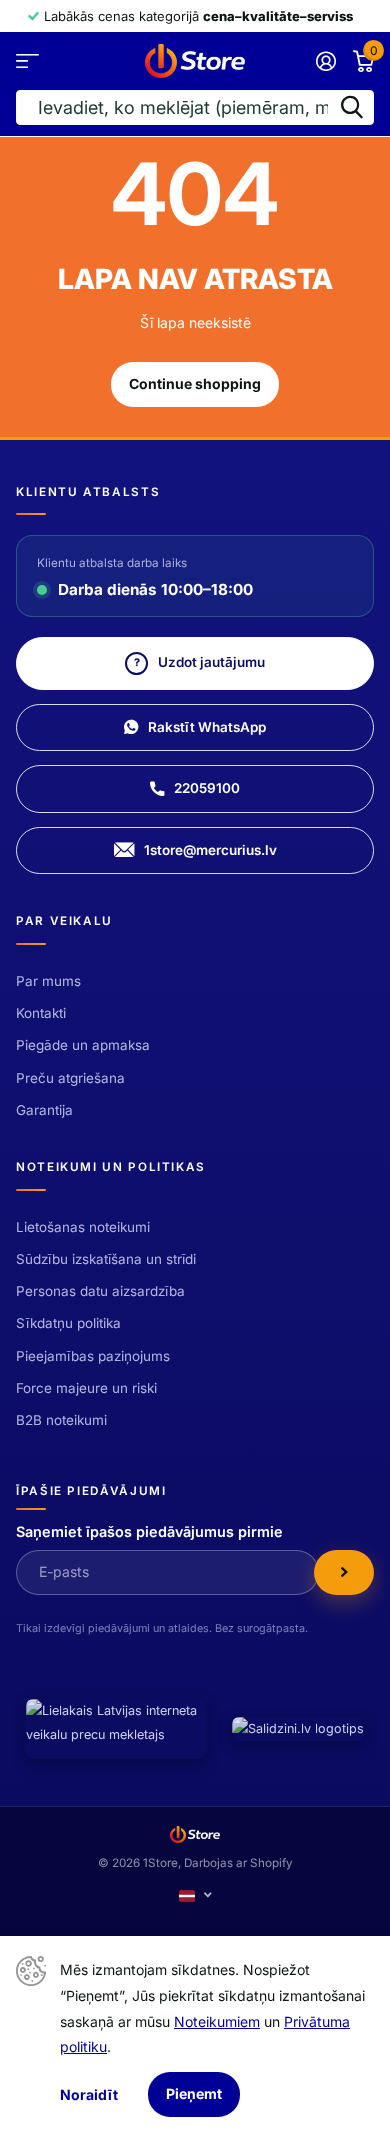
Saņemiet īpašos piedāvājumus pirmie (149, 1531)
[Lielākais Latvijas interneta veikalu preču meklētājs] (116, 1729)
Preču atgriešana (70, 1078)
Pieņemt (194, 2093)
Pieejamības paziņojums (93, 1356)
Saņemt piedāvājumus (344, 1572)
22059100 (207, 788)
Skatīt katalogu (27, 60)
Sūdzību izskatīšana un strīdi (106, 1259)
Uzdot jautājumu (200, 662)
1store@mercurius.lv (210, 850)
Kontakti (41, 1013)
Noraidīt (89, 2094)
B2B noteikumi (61, 1420)
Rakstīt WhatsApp (207, 727)
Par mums (48, 981)
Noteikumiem (217, 2021)
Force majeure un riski (86, 1388)
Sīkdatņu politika (68, 1323)
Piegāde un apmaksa (83, 1045)
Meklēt (352, 107)
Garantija (44, 1110)
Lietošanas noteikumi (83, 1227)
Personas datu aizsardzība (100, 1291)
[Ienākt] (325, 61)
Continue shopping (195, 383)
